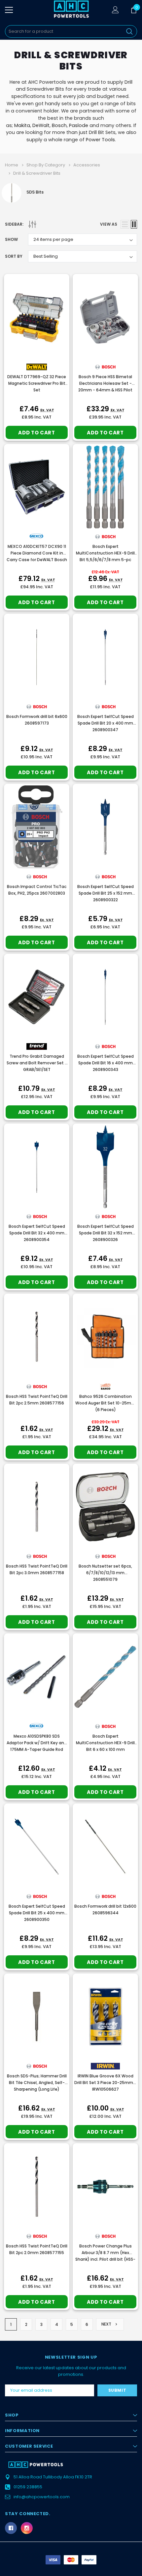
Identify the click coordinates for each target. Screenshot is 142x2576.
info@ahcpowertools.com (42, 2497)
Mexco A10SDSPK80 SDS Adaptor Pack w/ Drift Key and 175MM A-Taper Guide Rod (37, 1743)
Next (107, 2324)
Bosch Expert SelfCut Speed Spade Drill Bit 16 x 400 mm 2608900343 (106, 1063)
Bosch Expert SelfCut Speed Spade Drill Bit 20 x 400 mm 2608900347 (106, 723)
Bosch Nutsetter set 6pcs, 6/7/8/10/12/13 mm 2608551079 (105, 1573)
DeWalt (41, 125)
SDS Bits (35, 192)
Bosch (59, 125)
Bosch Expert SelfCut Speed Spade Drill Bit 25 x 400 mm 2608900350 (37, 1913)
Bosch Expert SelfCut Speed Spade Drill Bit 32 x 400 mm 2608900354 (37, 1233)
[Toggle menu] (9, 10)
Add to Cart (36, 433)
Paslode (79, 125)
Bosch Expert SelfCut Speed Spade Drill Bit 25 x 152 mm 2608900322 (106, 893)
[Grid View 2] (134, 224)
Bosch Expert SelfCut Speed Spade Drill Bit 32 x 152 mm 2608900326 (106, 1233)
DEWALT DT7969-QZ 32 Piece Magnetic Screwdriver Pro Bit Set (37, 383)
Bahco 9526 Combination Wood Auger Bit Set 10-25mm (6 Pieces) (105, 1403)
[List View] (125, 224)
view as (109, 224)
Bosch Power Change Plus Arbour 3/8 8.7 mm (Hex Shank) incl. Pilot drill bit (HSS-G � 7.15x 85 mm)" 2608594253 (105, 2259)
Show (11, 239)
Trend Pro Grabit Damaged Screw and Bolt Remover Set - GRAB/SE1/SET (37, 1063)
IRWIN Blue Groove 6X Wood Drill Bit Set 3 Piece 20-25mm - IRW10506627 (105, 2083)
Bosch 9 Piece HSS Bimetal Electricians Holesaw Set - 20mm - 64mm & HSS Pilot (105, 383)
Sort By (14, 256)
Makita (22, 125)
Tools (108, 140)
